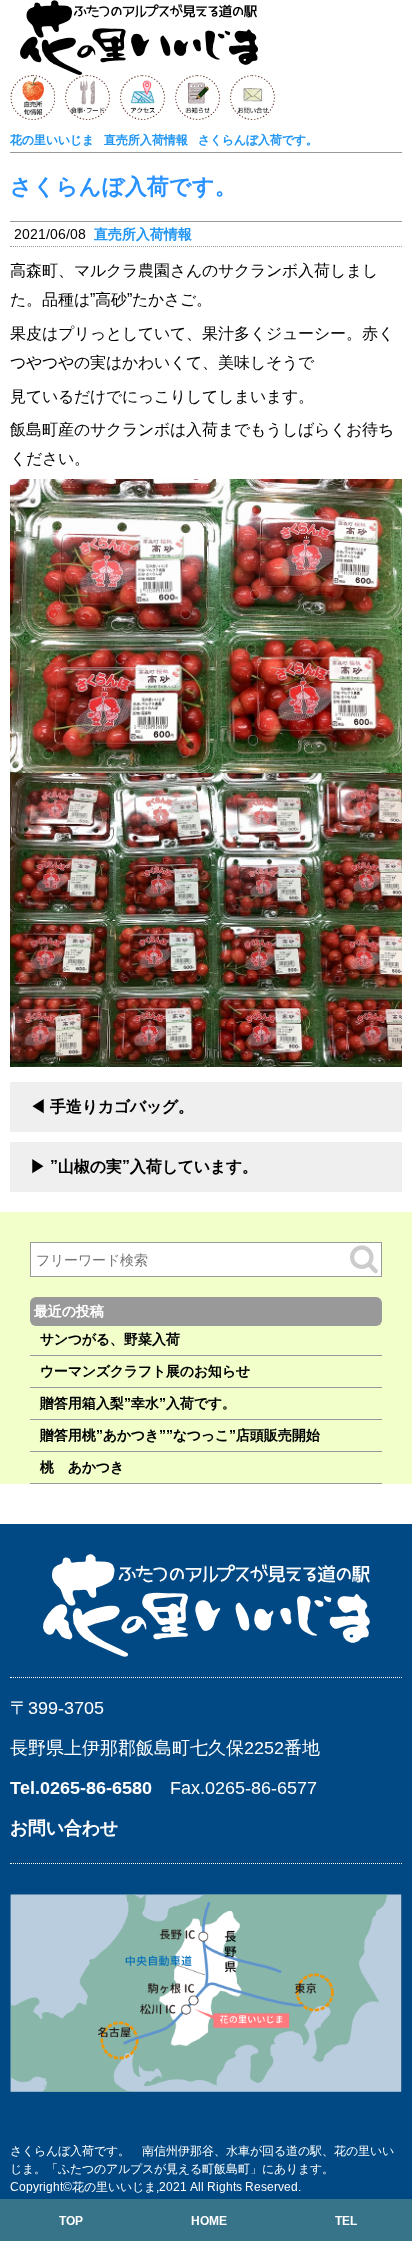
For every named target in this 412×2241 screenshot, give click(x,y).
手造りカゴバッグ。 (122, 1106)
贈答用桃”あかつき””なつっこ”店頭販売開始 (180, 1435)
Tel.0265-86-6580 (81, 1788)
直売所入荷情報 (143, 234)
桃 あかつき (82, 1467)
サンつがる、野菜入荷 (110, 1339)
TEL (346, 2221)
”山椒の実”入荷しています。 (154, 1166)
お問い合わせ (64, 1828)
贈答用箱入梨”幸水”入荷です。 (138, 1403)
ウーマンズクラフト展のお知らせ (145, 1371)
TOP (71, 2221)
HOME (209, 2221)
